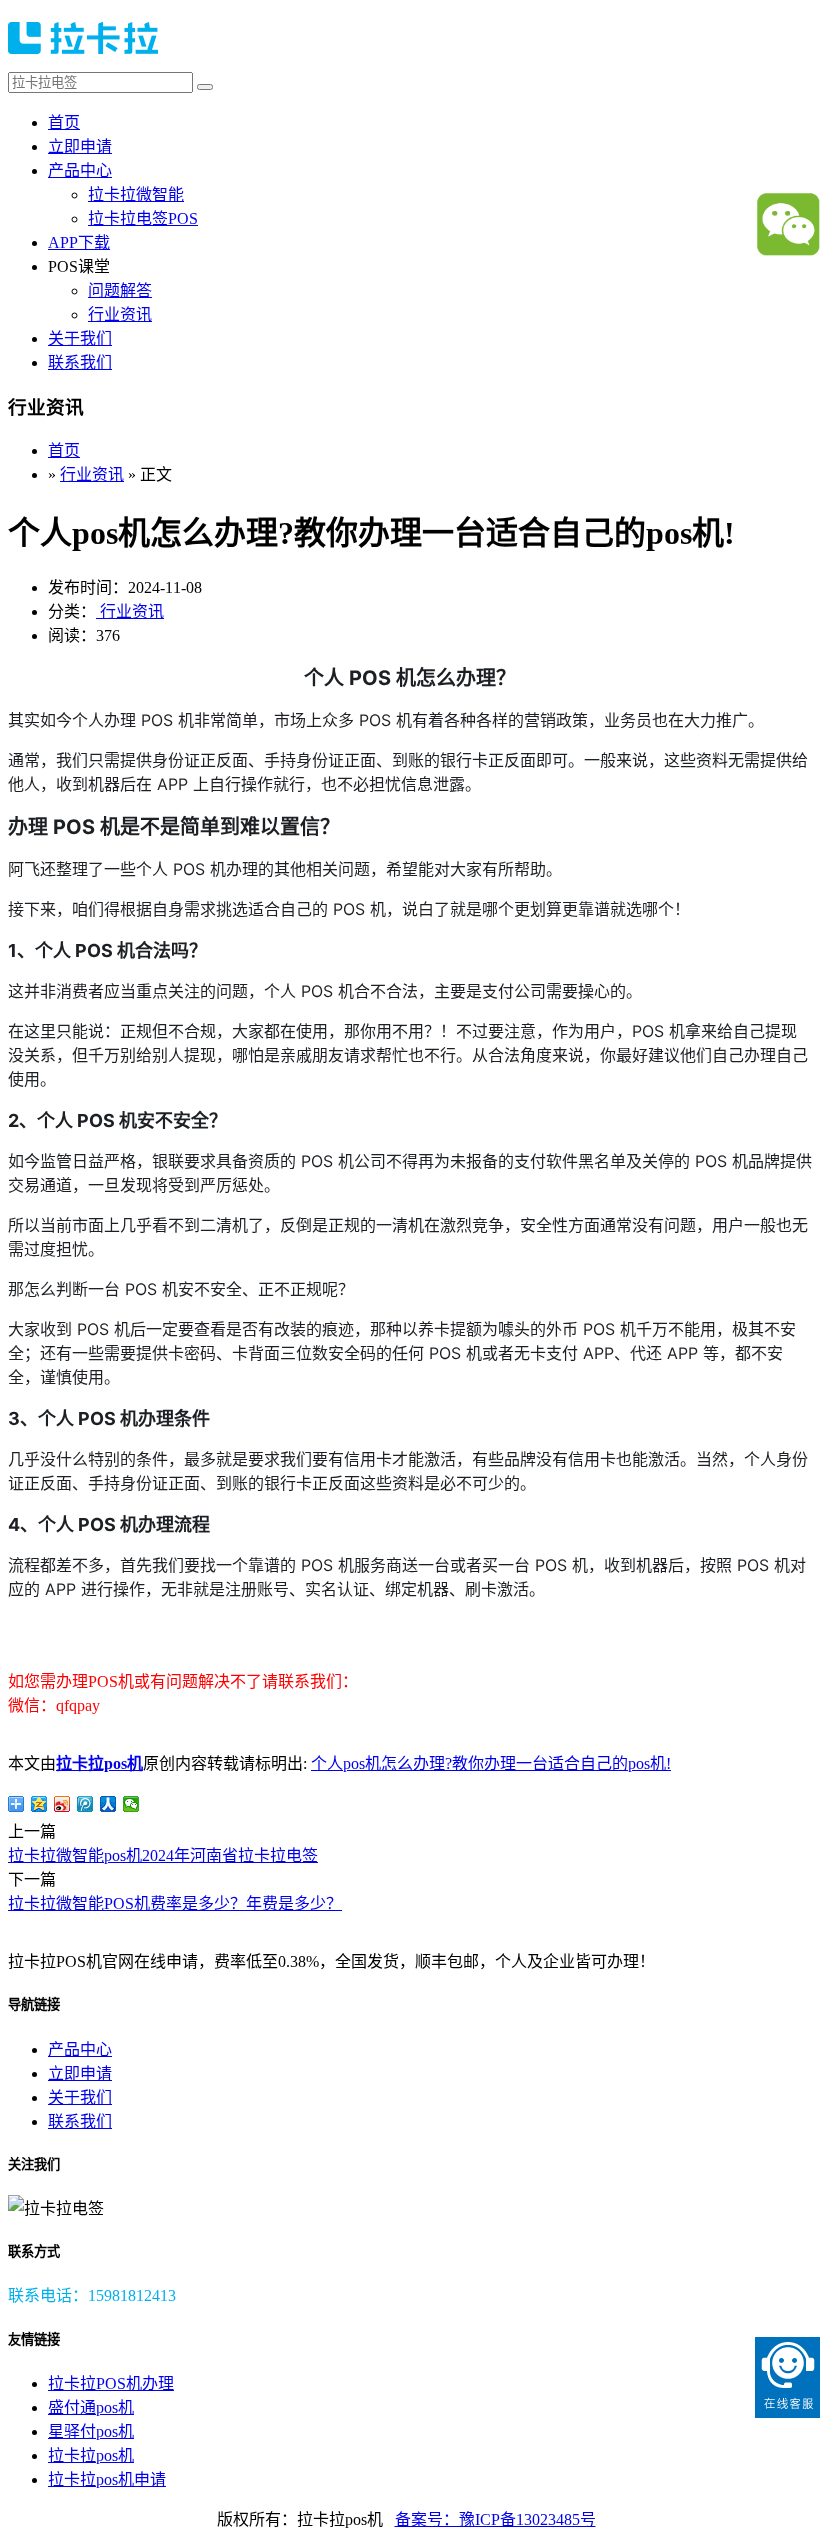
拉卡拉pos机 (99, 1763)
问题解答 (120, 290)
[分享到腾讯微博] (85, 1804)
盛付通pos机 (91, 2407)
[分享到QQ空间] (39, 1804)
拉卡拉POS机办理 (111, 2383)
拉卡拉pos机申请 (107, 2479)
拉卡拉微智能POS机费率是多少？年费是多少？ (175, 1903)
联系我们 (80, 362)
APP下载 (79, 242)
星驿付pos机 (91, 2431)
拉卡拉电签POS (143, 218)
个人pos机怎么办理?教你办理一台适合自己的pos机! (491, 1763)
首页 (64, 122)
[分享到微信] (131, 1804)
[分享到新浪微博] (62, 1804)
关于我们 (80, 338)
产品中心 (80, 170)
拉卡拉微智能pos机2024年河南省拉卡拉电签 (163, 1855)
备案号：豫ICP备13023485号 (495, 2519)
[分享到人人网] (108, 1804)
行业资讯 (120, 314)
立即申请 (80, 146)
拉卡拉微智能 (136, 194)
